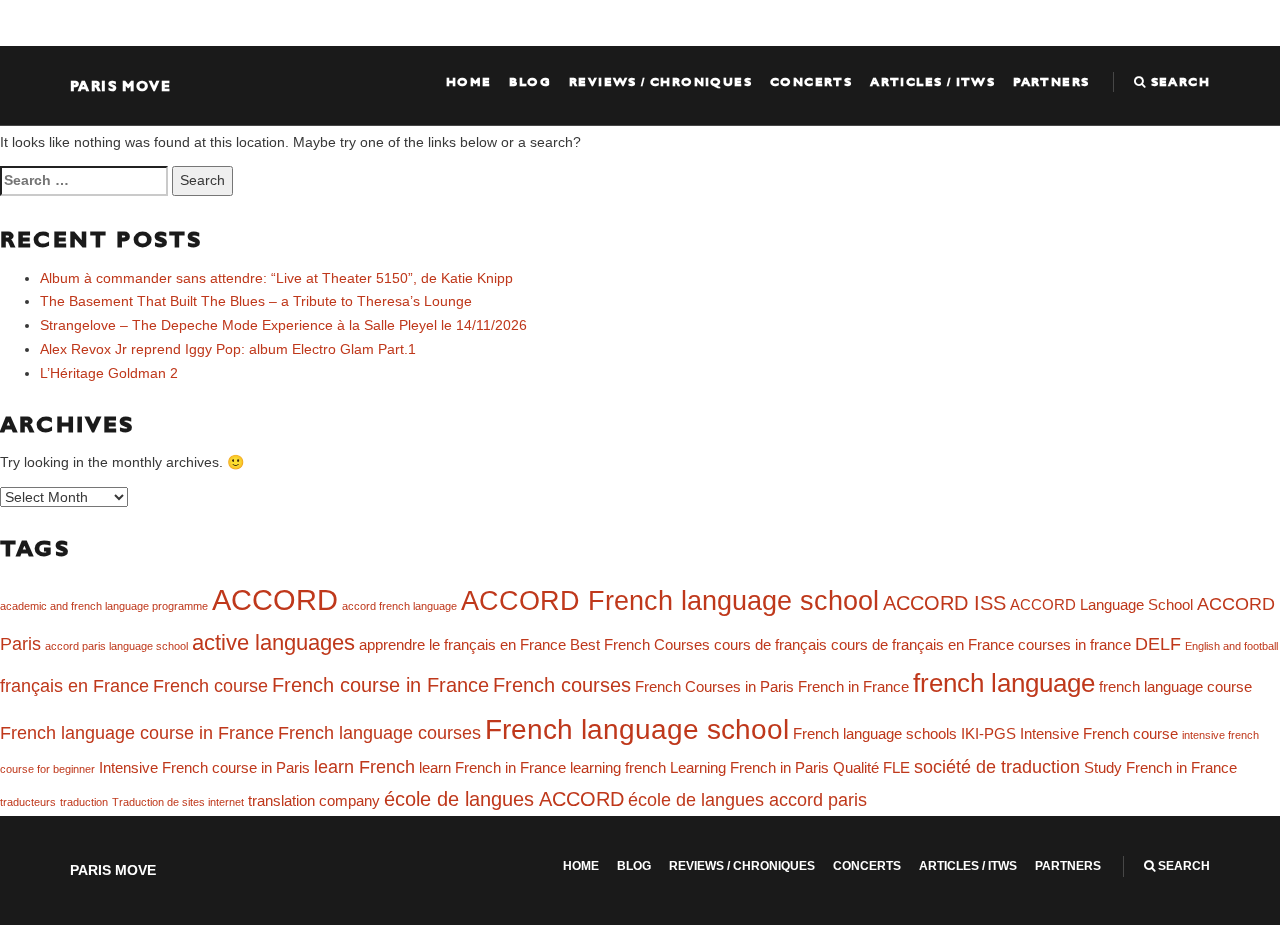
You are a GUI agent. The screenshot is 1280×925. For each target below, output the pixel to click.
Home (469, 82)
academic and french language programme (104, 606)
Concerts (811, 82)
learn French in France (492, 768)
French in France (853, 687)
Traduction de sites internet (178, 802)
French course (210, 686)
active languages (273, 642)
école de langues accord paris (747, 800)
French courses (562, 685)
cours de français (770, 645)
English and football (1231, 646)
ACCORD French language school (670, 601)
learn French (364, 767)
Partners (1051, 82)
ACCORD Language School (1101, 605)
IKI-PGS (988, 734)
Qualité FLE (871, 768)
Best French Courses (640, 645)
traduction (84, 802)
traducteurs (28, 802)
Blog (530, 82)
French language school (637, 729)
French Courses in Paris (714, 687)
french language (1004, 683)
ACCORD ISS (944, 603)
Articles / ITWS (932, 82)
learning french (618, 768)
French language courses (379, 733)
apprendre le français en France (462, 645)
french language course (1175, 687)
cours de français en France (922, 645)
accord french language (399, 606)
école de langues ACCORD (504, 799)
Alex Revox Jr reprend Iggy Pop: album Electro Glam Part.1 (228, 349)
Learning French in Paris (749, 768)
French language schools (875, 734)
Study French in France (1160, 768)
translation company (314, 801)
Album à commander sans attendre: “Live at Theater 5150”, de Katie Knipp (276, 278)
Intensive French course (1099, 734)
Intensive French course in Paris (204, 768)
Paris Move (120, 85)
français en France (74, 686)
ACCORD (275, 599)
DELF (1158, 644)
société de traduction (997, 767)
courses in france (1074, 645)
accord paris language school (116, 646)
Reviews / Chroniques (660, 82)
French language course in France (137, 733)
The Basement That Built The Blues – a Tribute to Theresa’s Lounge (256, 301)
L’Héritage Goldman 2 (109, 373)
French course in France (380, 685)
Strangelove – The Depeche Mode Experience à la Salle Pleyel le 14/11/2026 (283, 325)
